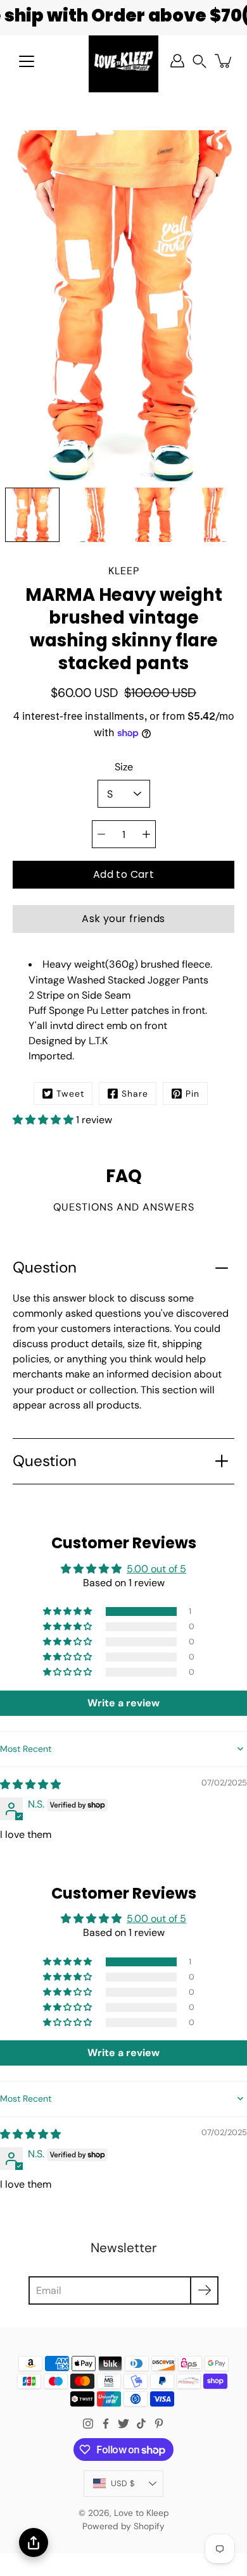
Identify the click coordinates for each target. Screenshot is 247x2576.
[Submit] (204, 2290)
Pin (193, 1094)
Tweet (70, 1094)
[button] (199, 61)
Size (124, 767)
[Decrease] (101, 834)
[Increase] (146, 834)
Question (45, 1267)
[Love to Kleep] (123, 61)
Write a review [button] (123, 1703)
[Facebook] (106, 2424)
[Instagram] (88, 2424)
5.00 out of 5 (156, 1569)
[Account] (177, 61)
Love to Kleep (142, 2513)
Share (135, 1094)
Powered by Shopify (123, 2526)
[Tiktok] (141, 2424)
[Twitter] (123, 2424)
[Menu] (27, 61)
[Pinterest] (159, 2424)
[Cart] (224, 61)
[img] (30, 1784)
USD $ (123, 2483)
